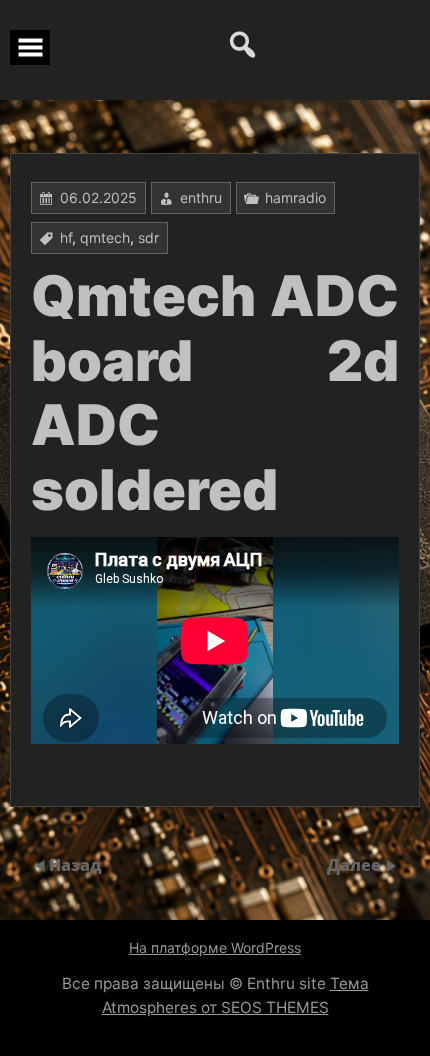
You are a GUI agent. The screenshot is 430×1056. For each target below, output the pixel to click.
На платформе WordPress (215, 947)
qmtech (105, 237)
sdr (148, 237)
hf (66, 237)
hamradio (295, 197)
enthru (201, 197)
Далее (356, 865)
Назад (75, 865)
